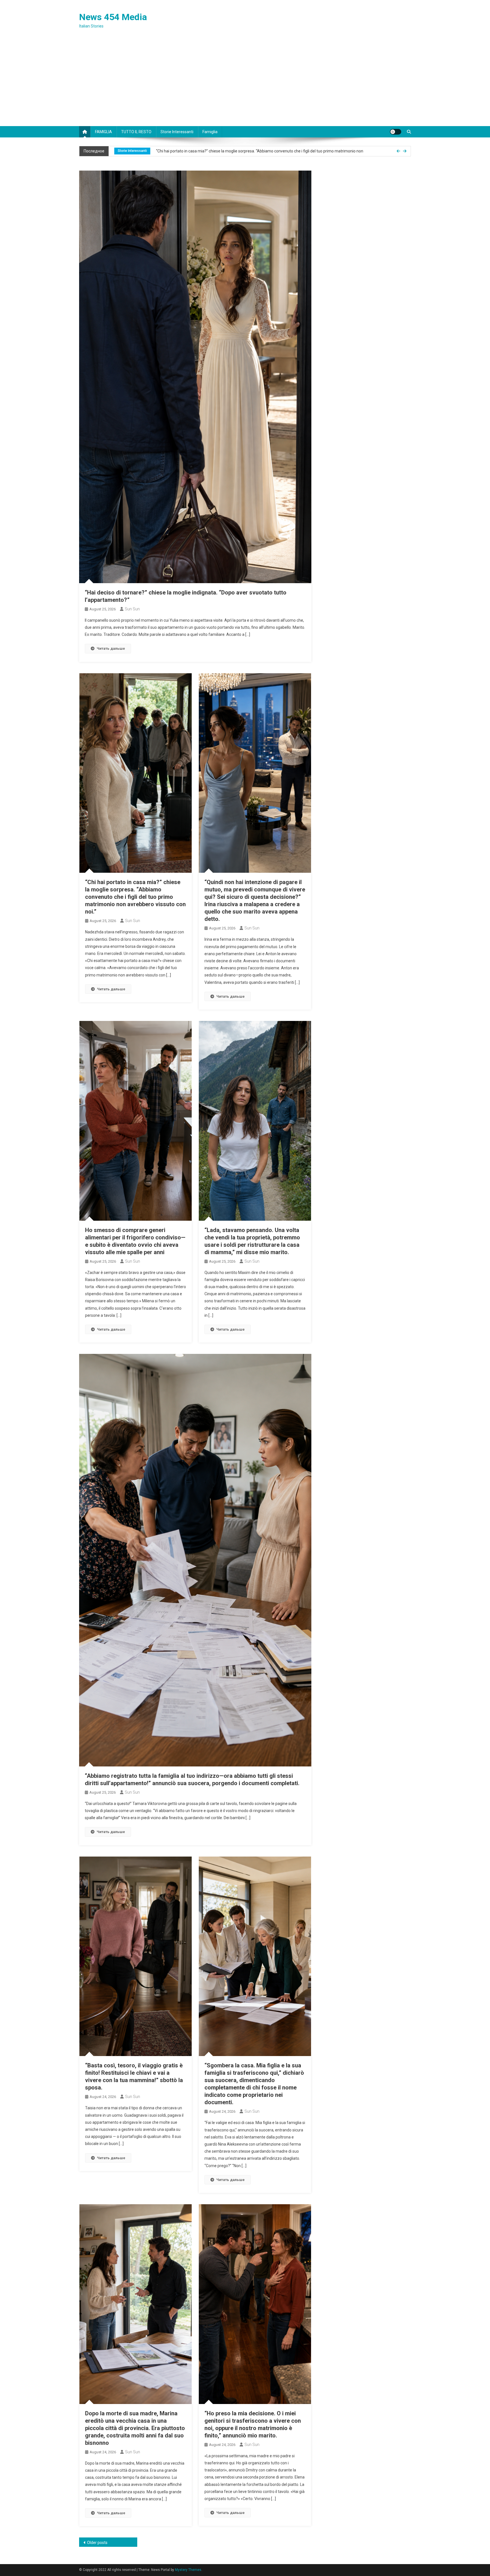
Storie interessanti (177, 132)
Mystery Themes (188, 2570)
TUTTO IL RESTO (136, 132)
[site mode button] (396, 132)
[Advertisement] (245, 84)
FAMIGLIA (104, 132)
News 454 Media (113, 17)
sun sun (132, 609)
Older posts (97, 2543)
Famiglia (210, 132)
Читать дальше (111, 648)
